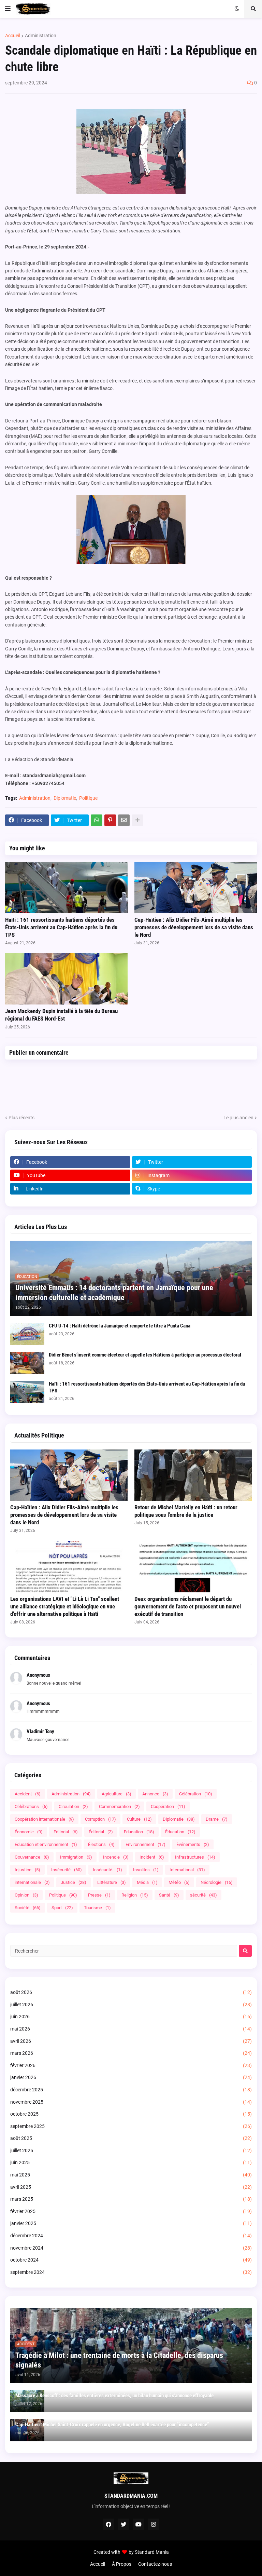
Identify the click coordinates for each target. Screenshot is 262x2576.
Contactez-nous (155, 2564)
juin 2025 (131, 2162)
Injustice (27, 1870)
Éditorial (101, 1832)
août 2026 (131, 1992)
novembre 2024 (131, 2248)
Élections (101, 1844)
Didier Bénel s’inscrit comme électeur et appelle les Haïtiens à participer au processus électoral (145, 1355)
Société (28, 1908)
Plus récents (21, 1118)
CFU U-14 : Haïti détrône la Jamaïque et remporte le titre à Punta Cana (120, 1326)
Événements (193, 1844)
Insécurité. (107, 1870)
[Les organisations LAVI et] (69, 1567)
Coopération (168, 1806)
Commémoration (119, 1806)
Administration (41, 36)
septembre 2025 (131, 2126)
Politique (88, 798)
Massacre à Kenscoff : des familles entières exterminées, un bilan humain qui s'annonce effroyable (114, 2396)
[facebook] (108, 2524)
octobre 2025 (131, 2114)
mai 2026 (131, 2029)
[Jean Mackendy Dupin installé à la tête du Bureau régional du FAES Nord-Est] (66, 979)
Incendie (116, 1857)
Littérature (112, 1882)
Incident (152, 1857)
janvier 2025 (131, 2223)
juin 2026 (131, 2017)
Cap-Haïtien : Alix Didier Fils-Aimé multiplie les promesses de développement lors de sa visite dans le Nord (194, 927)
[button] (8, 9)
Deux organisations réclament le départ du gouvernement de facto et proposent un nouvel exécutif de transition (188, 1606)
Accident (28, 1794)
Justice (74, 1882)
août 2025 (131, 2138)
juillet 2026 (131, 2005)
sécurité (203, 1895)
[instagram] (154, 2524)
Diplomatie (65, 798)
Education (139, 1832)
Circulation (73, 1806)
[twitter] (123, 2524)
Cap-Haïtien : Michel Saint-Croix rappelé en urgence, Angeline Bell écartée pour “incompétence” (112, 2425)
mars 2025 (131, 2199)
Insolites (146, 1870)
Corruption (100, 1819)
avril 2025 (131, 2187)
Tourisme (97, 1908)
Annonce (155, 1794)
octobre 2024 (131, 2260)
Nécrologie (217, 1882)
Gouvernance (32, 1857)
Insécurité (67, 1870)
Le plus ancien (238, 1118)
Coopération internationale (44, 1819)
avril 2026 (131, 2041)
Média (147, 1882)
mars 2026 (131, 2053)
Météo (179, 1882)
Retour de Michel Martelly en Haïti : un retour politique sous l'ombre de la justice (186, 1511)
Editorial (66, 1832)
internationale (32, 1882)
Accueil (13, 36)
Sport (62, 1908)
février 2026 (131, 2065)
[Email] (124, 820)
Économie (29, 1832)
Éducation (180, 1832)
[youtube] (139, 2524)
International (187, 1870)
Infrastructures (195, 1857)
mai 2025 (131, 2175)
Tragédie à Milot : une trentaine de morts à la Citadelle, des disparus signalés (119, 2360)
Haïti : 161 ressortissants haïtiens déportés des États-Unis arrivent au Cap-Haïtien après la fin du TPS (61, 927)
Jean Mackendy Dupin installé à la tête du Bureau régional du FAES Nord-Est (61, 1015)
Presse (99, 1895)
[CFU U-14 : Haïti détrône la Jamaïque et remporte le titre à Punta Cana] (27, 1334)
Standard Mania (152, 2552)
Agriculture (117, 1794)
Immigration (76, 1857)
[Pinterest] (110, 820)
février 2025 (131, 2211)
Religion (135, 1895)
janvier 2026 (131, 2077)
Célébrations (31, 1806)
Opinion (26, 1895)
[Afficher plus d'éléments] (137, 820)
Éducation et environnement (46, 1844)
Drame (217, 1819)
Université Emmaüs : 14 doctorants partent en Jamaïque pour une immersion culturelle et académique (114, 1293)
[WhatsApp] (97, 820)
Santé (169, 1895)
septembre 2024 (131, 2272)
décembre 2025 (131, 2090)
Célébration (196, 1794)
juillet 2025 (131, 2150)
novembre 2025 (131, 2102)
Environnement (145, 1844)
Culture (139, 1819)
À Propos (122, 2564)
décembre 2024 (131, 2236)
